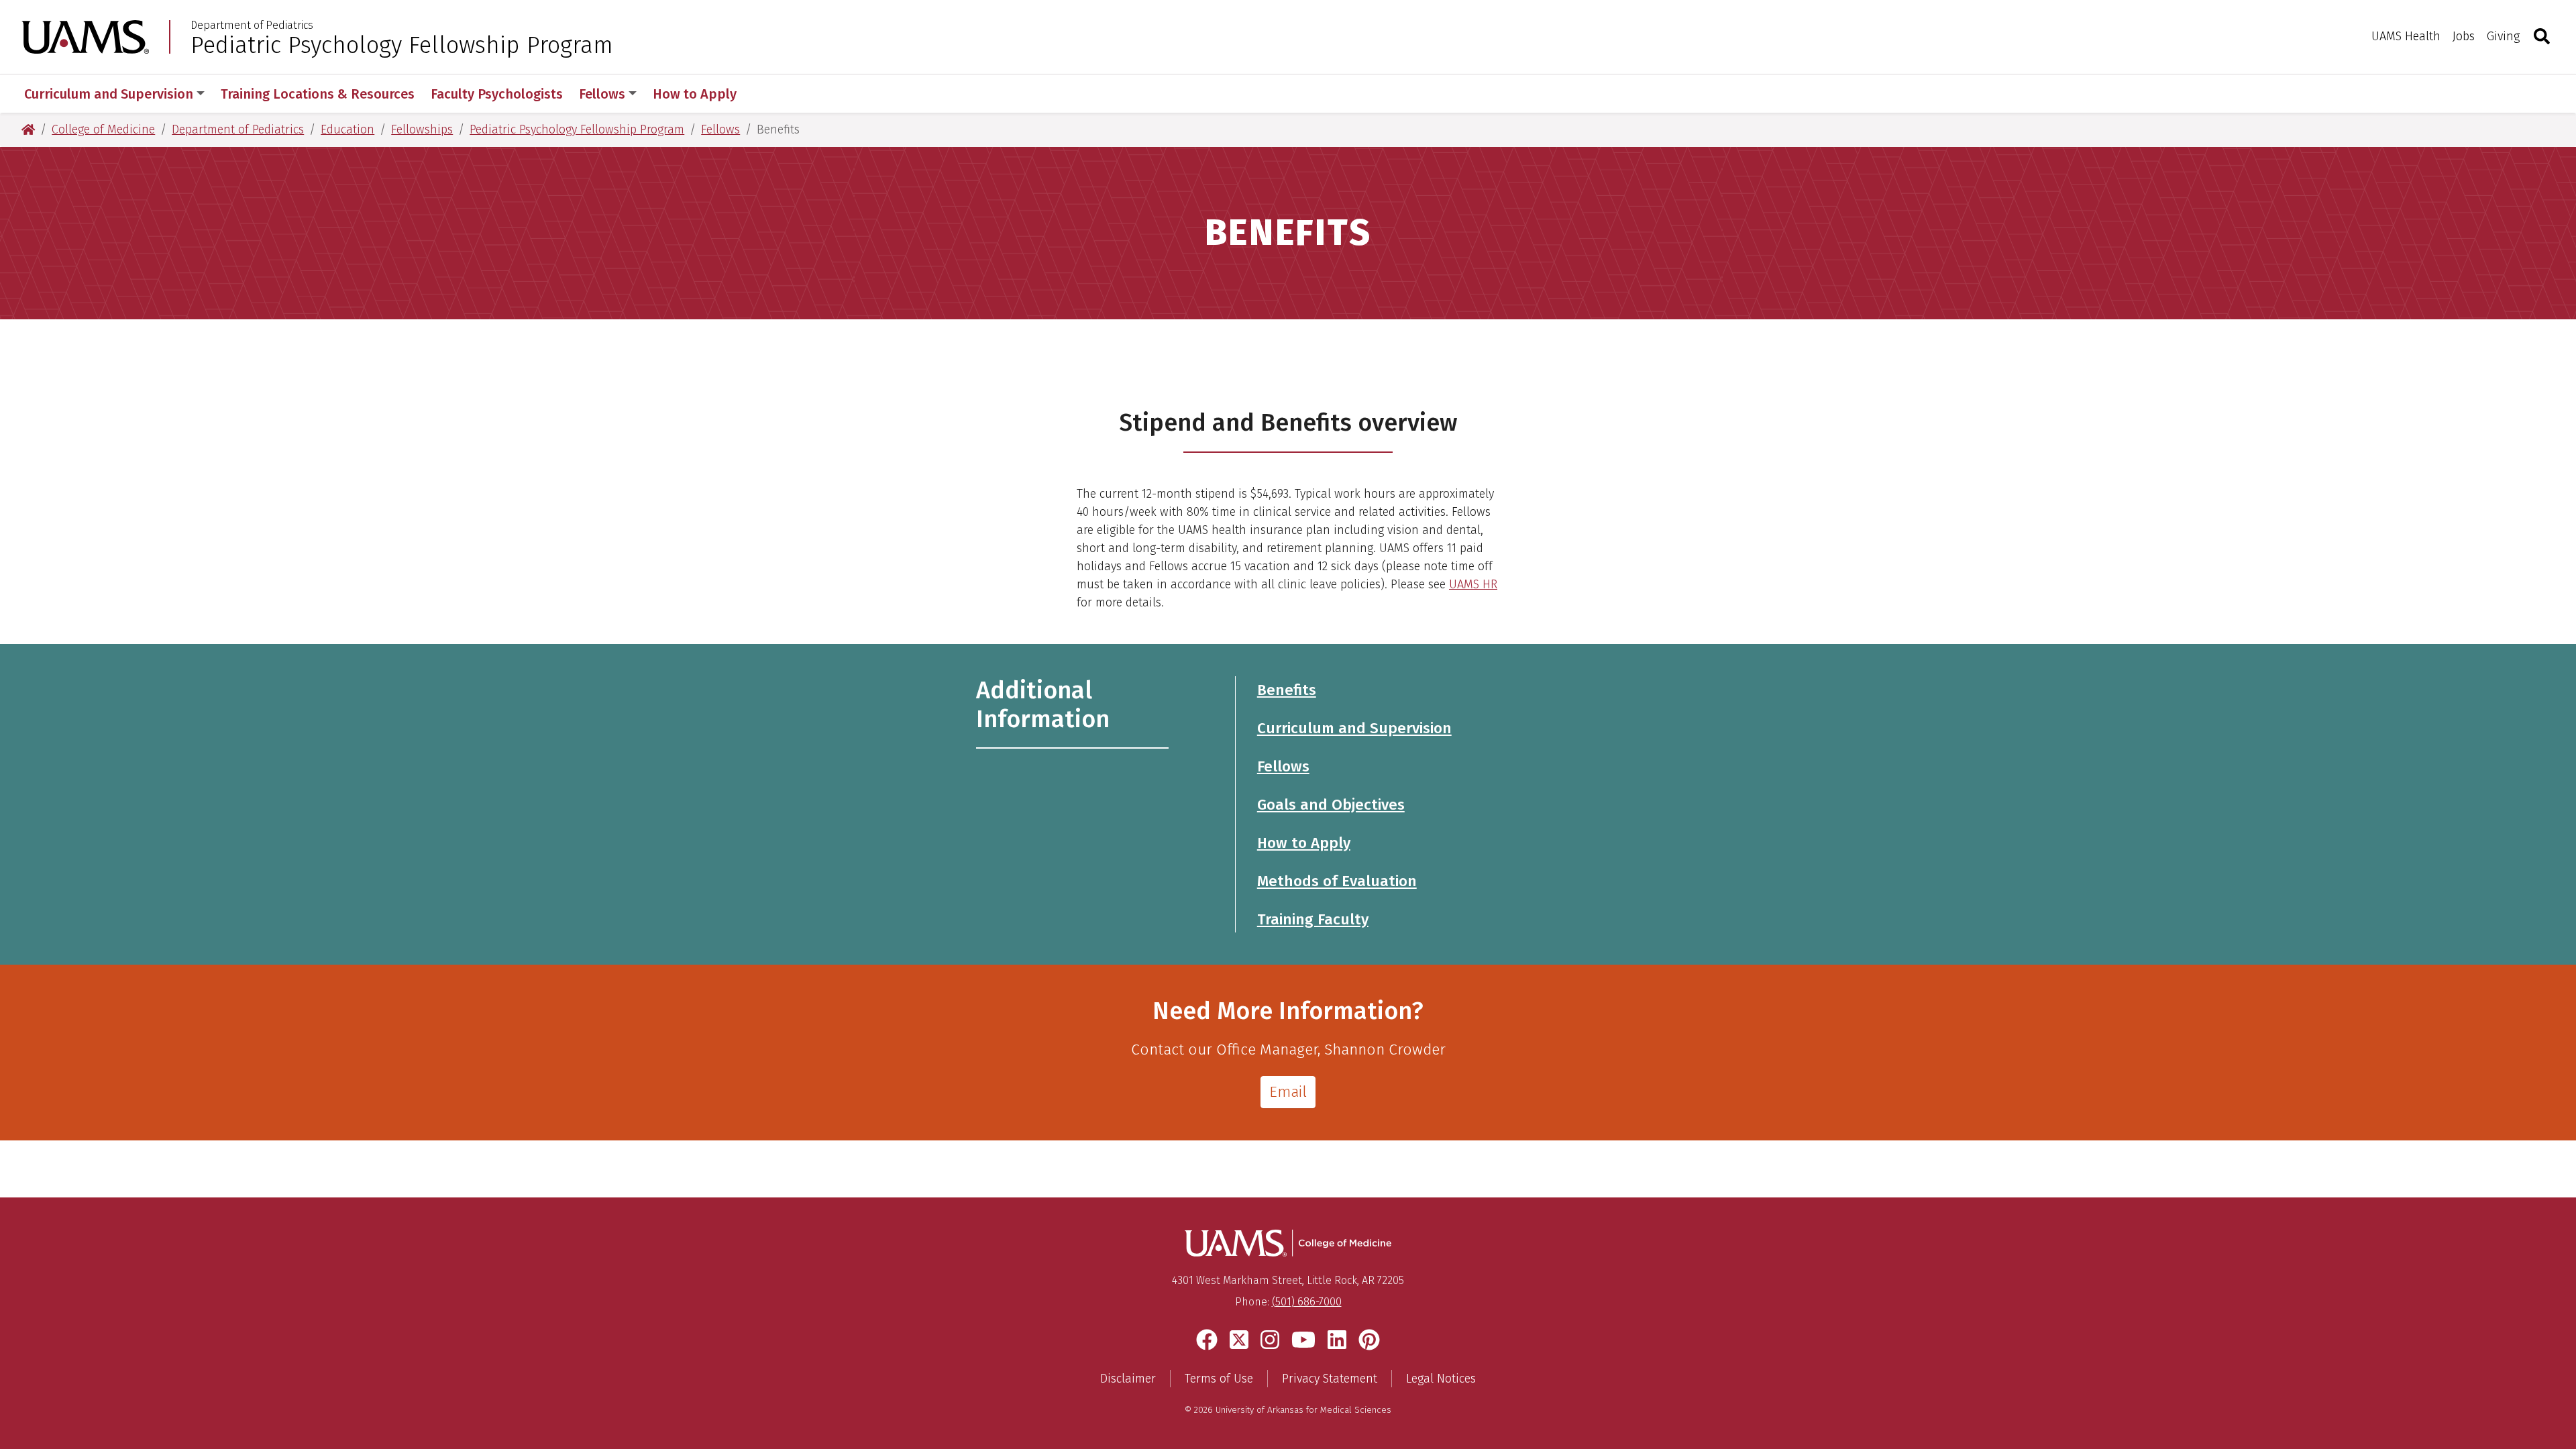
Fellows (602, 94)
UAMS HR (1473, 584)
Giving (2503, 36)
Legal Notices (1441, 1379)
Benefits (1287, 690)
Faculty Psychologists (497, 94)
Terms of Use (1219, 1379)
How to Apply (695, 94)
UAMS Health (2406, 36)
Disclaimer (1128, 1379)
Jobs (2464, 36)
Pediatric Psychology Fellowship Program (402, 45)
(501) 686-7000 (1307, 1302)
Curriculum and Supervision (109, 94)
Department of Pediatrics (252, 25)
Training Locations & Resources (318, 94)
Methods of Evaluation (1337, 881)
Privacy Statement (1330, 1379)
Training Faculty (1313, 919)
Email (1288, 1092)
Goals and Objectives (1331, 805)
